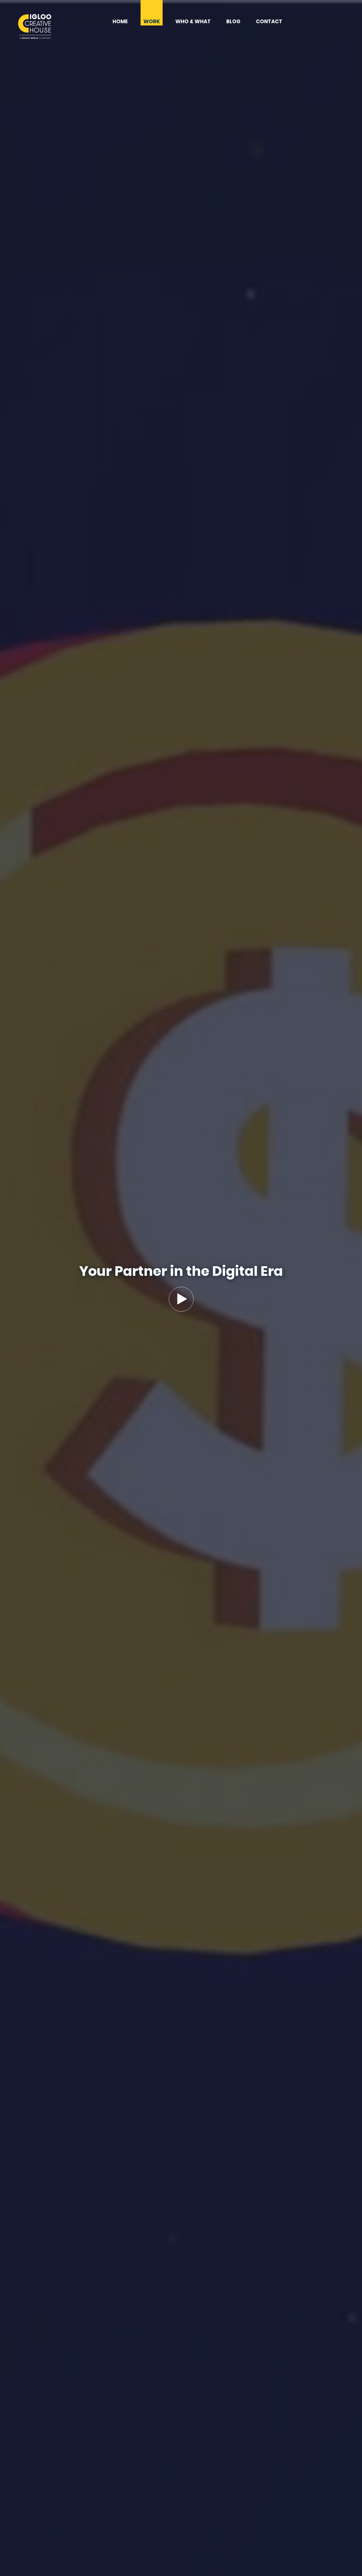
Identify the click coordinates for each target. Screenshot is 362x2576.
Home (120, 22)
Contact (269, 22)
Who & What (193, 22)
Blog (233, 22)
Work (152, 22)
